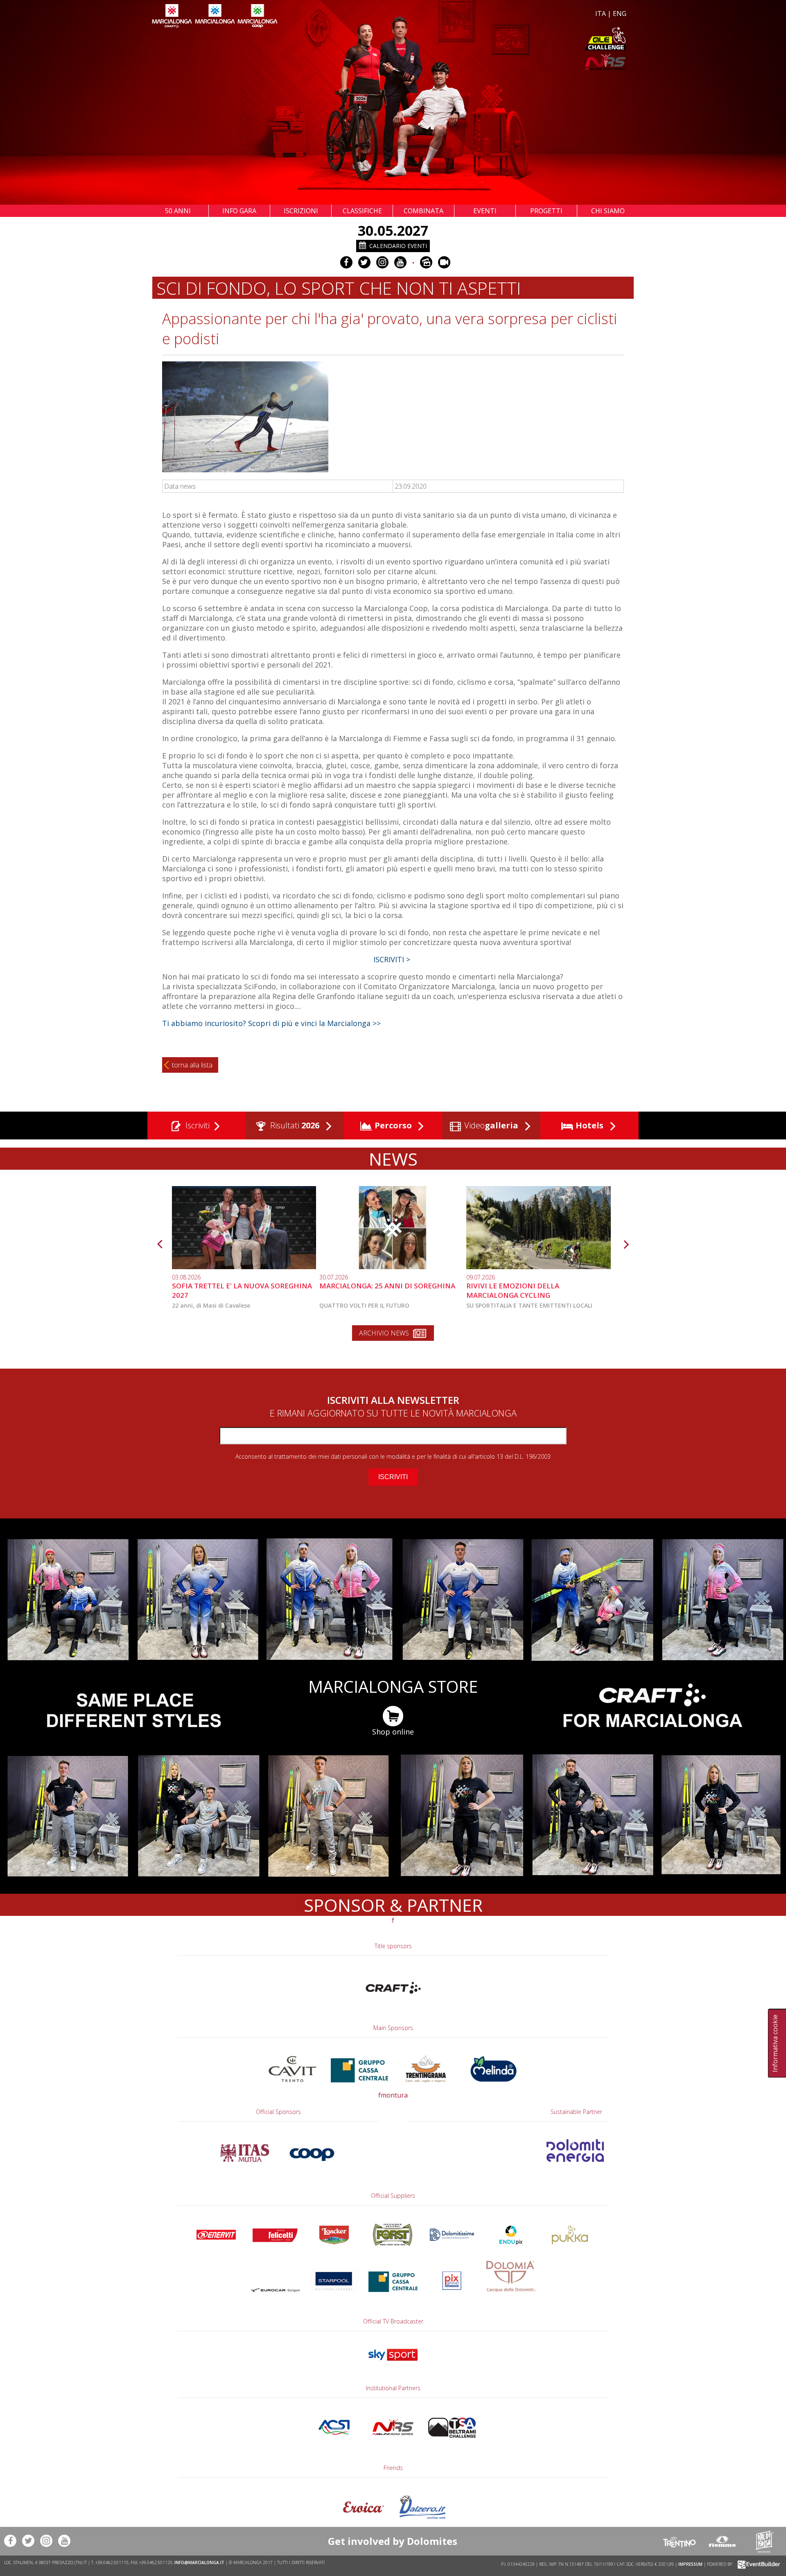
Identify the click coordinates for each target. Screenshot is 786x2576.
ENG (620, 14)
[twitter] (364, 262)
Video (490, 1125)
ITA (601, 14)
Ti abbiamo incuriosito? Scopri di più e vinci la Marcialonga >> (271, 1023)
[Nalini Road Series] (511, 62)
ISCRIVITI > (393, 959)
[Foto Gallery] (426, 262)
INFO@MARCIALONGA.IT (199, 2562)
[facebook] (346, 262)
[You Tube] (400, 262)
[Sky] (393, 2364)
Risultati (294, 1125)
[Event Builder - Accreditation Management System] (758, 2564)
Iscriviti (196, 1125)
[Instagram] (382, 262)
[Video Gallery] (444, 262)
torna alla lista (192, 1065)
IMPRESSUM (690, 2564)
